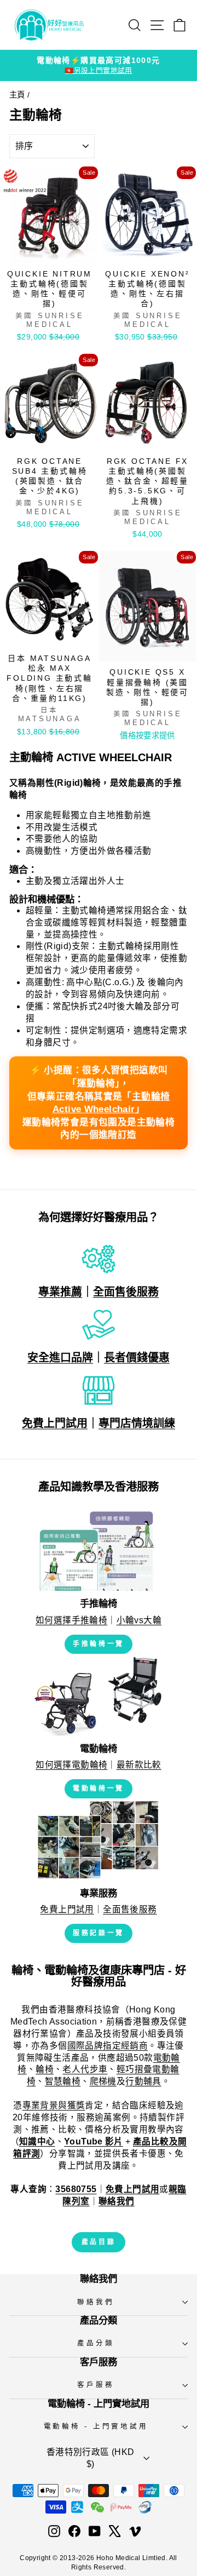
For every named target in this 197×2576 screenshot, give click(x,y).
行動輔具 (143, 2081)
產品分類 (95, 2343)
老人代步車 (85, 2069)
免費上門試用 (55, 1423)
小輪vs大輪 (139, 1620)
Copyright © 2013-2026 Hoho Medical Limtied (92, 2558)
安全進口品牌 (60, 1358)
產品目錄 (99, 2242)
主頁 (17, 95)
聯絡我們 (95, 2302)
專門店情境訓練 (137, 1423)
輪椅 (45, 2069)
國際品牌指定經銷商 (108, 2046)
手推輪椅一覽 (99, 1644)
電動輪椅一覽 (99, 1789)
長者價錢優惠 (137, 1358)
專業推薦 (60, 1292)
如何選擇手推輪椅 (71, 1620)
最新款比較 (139, 1765)
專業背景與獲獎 (54, 2105)
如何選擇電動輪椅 (71, 1765)
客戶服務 (95, 2385)
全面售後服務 (126, 1292)
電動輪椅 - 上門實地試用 (96, 2427)
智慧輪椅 (63, 2081)
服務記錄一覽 (99, 1933)
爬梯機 (103, 2081)
